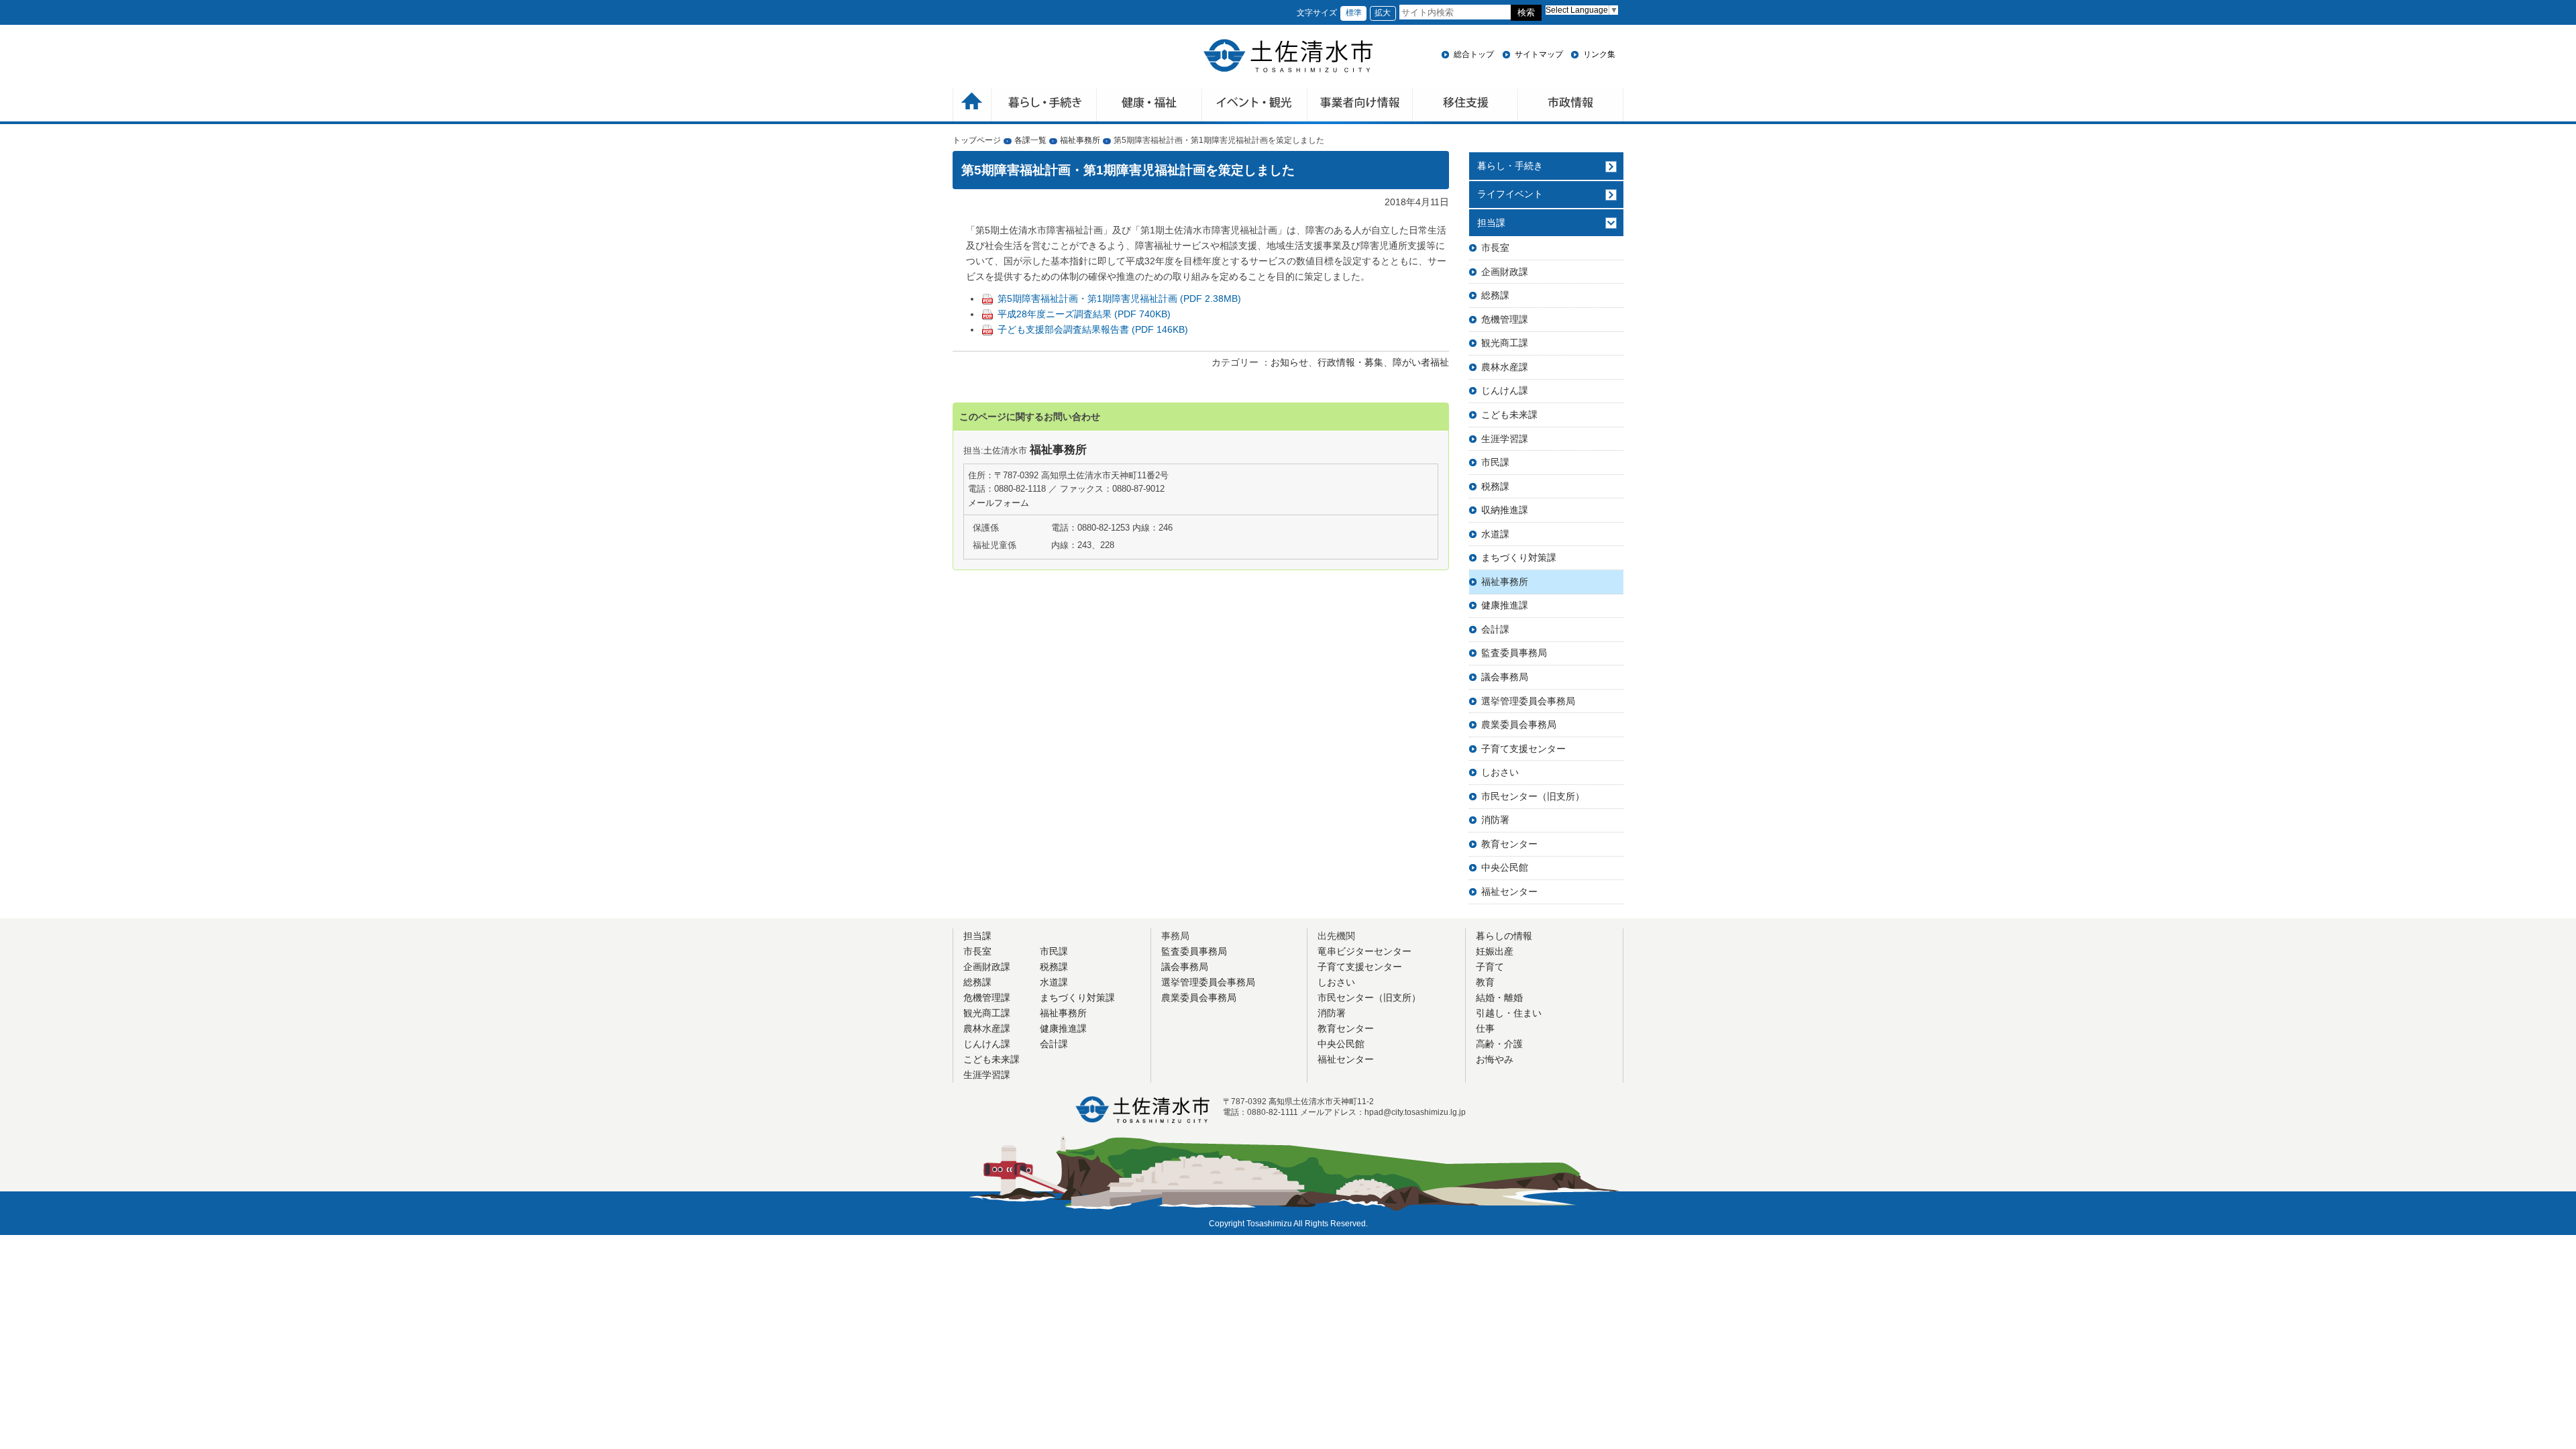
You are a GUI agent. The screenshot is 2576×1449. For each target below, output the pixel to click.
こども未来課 (1509, 415)
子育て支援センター (1523, 749)
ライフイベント (1510, 194)
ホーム (972, 106)
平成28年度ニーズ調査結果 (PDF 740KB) (1084, 314)
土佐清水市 (1288, 56)
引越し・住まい (1509, 1013)
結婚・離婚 (1499, 998)
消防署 (1495, 820)
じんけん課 (1505, 390)
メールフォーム (999, 503)
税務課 (1495, 486)
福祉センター (1509, 892)
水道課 (1495, 534)
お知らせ (1289, 362)
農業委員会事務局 (1519, 724)
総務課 (1495, 295)
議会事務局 (1505, 677)
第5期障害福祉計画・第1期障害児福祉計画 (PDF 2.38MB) (1119, 299)
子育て (1490, 967)
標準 (1354, 13)
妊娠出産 (1495, 951)
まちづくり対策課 (1519, 557)
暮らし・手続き (1510, 166)
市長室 (1495, 248)
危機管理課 (1505, 319)
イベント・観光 (1255, 106)
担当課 (1491, 223)
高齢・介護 (1499, 1044)
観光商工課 (1505, 343)
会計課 (1495, 629)
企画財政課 (1505, 272)
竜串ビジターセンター (1364, 951)
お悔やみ (1495, 1059)
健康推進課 (1505, 605)
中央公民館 (1505, 867)
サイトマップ (1539, 54)
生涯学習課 (1505, 439)
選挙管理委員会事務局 (1528, 701)
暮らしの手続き (1044, 106)
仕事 (1485, 1028)
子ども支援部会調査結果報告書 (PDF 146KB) (1093, 329)
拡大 (1383, 13)
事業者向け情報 (1360, 106)
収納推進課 (1505, 510)
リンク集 (1599, 54)
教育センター (1509, 844)
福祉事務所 (1080, 140)
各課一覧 (1030, 140)
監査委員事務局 (1514, 653)
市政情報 (1571, 106)
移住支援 (1465, 106)
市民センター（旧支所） (1533, 796)
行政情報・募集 (1350, 362)
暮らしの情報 (1504, 936)
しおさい (1500, 772)
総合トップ (1474, 54)
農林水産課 (1505, 367)
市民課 (1495, 462)
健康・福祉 (1149, 106)
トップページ (977, 140)
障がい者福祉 (1421, 362)
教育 (1485, 982)
